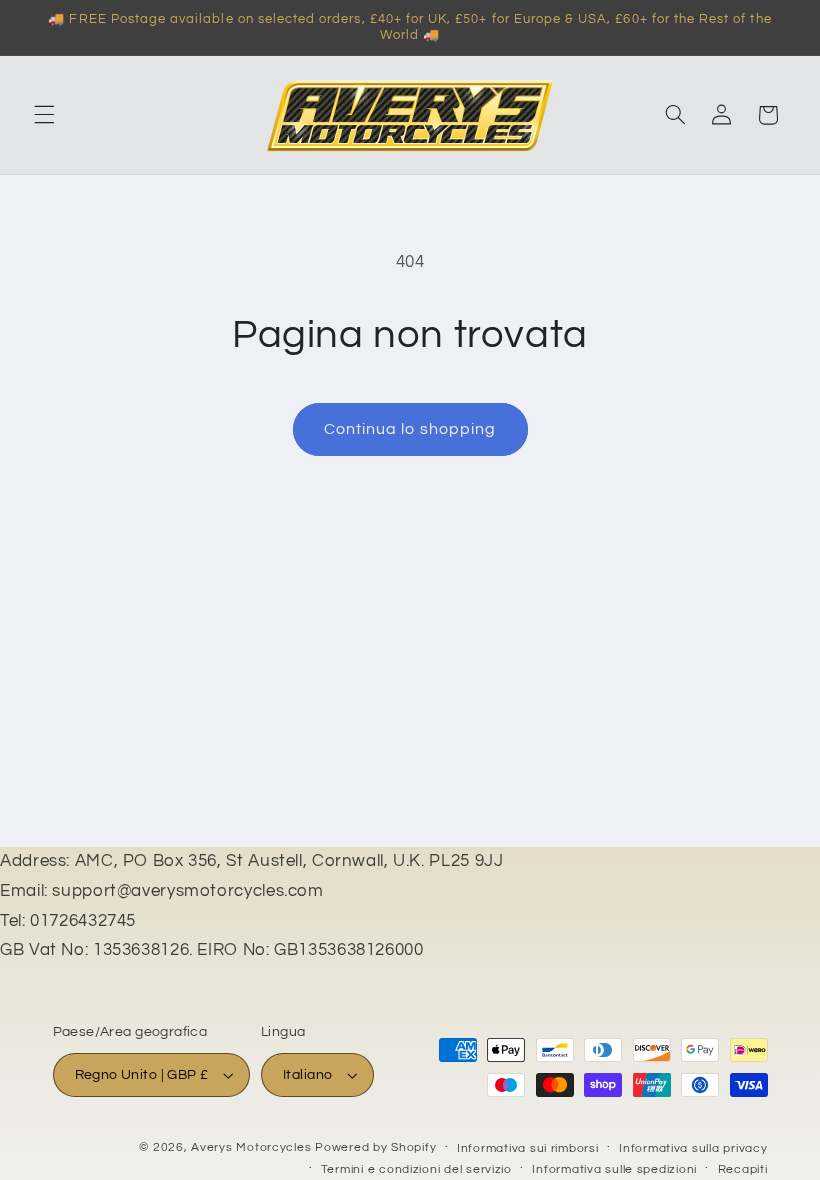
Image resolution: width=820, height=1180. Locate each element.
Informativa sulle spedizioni (614, 1169)
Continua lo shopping (410, 429)
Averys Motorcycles (251, 1147)
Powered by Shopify (375, 1147)
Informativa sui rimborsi (528, 1148)
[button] (44, 115)
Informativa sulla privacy (693, 1148)
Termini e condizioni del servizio (416, 1169)
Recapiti (743, 1169)
